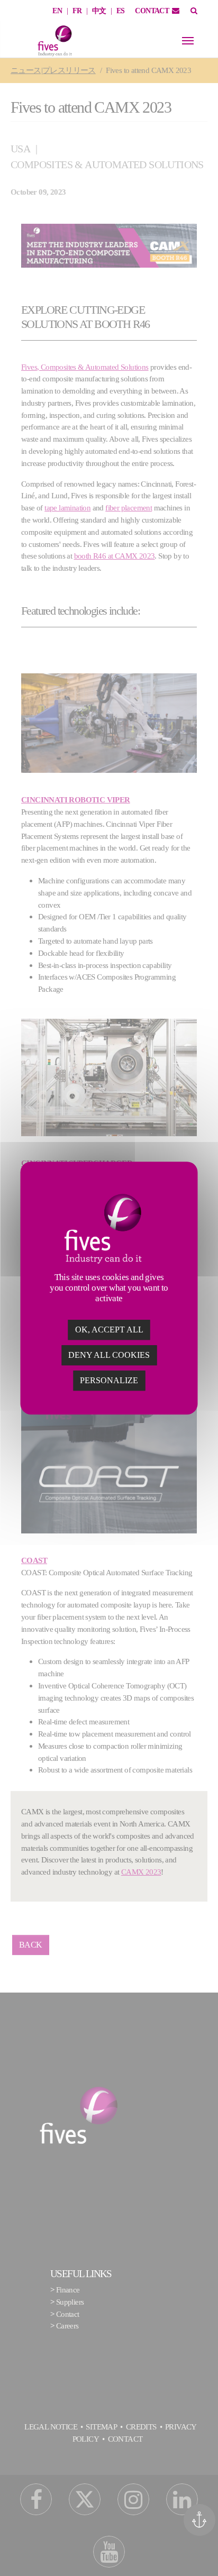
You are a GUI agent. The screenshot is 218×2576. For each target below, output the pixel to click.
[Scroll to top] (203, 2553)
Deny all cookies (109, 1355)
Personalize (109, 1380)
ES (121, 11)
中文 (99, 11)
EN (57, 11)
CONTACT (152, 11)
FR (77, 11)
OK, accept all (109, 1330)
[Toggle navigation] (188, 41)
